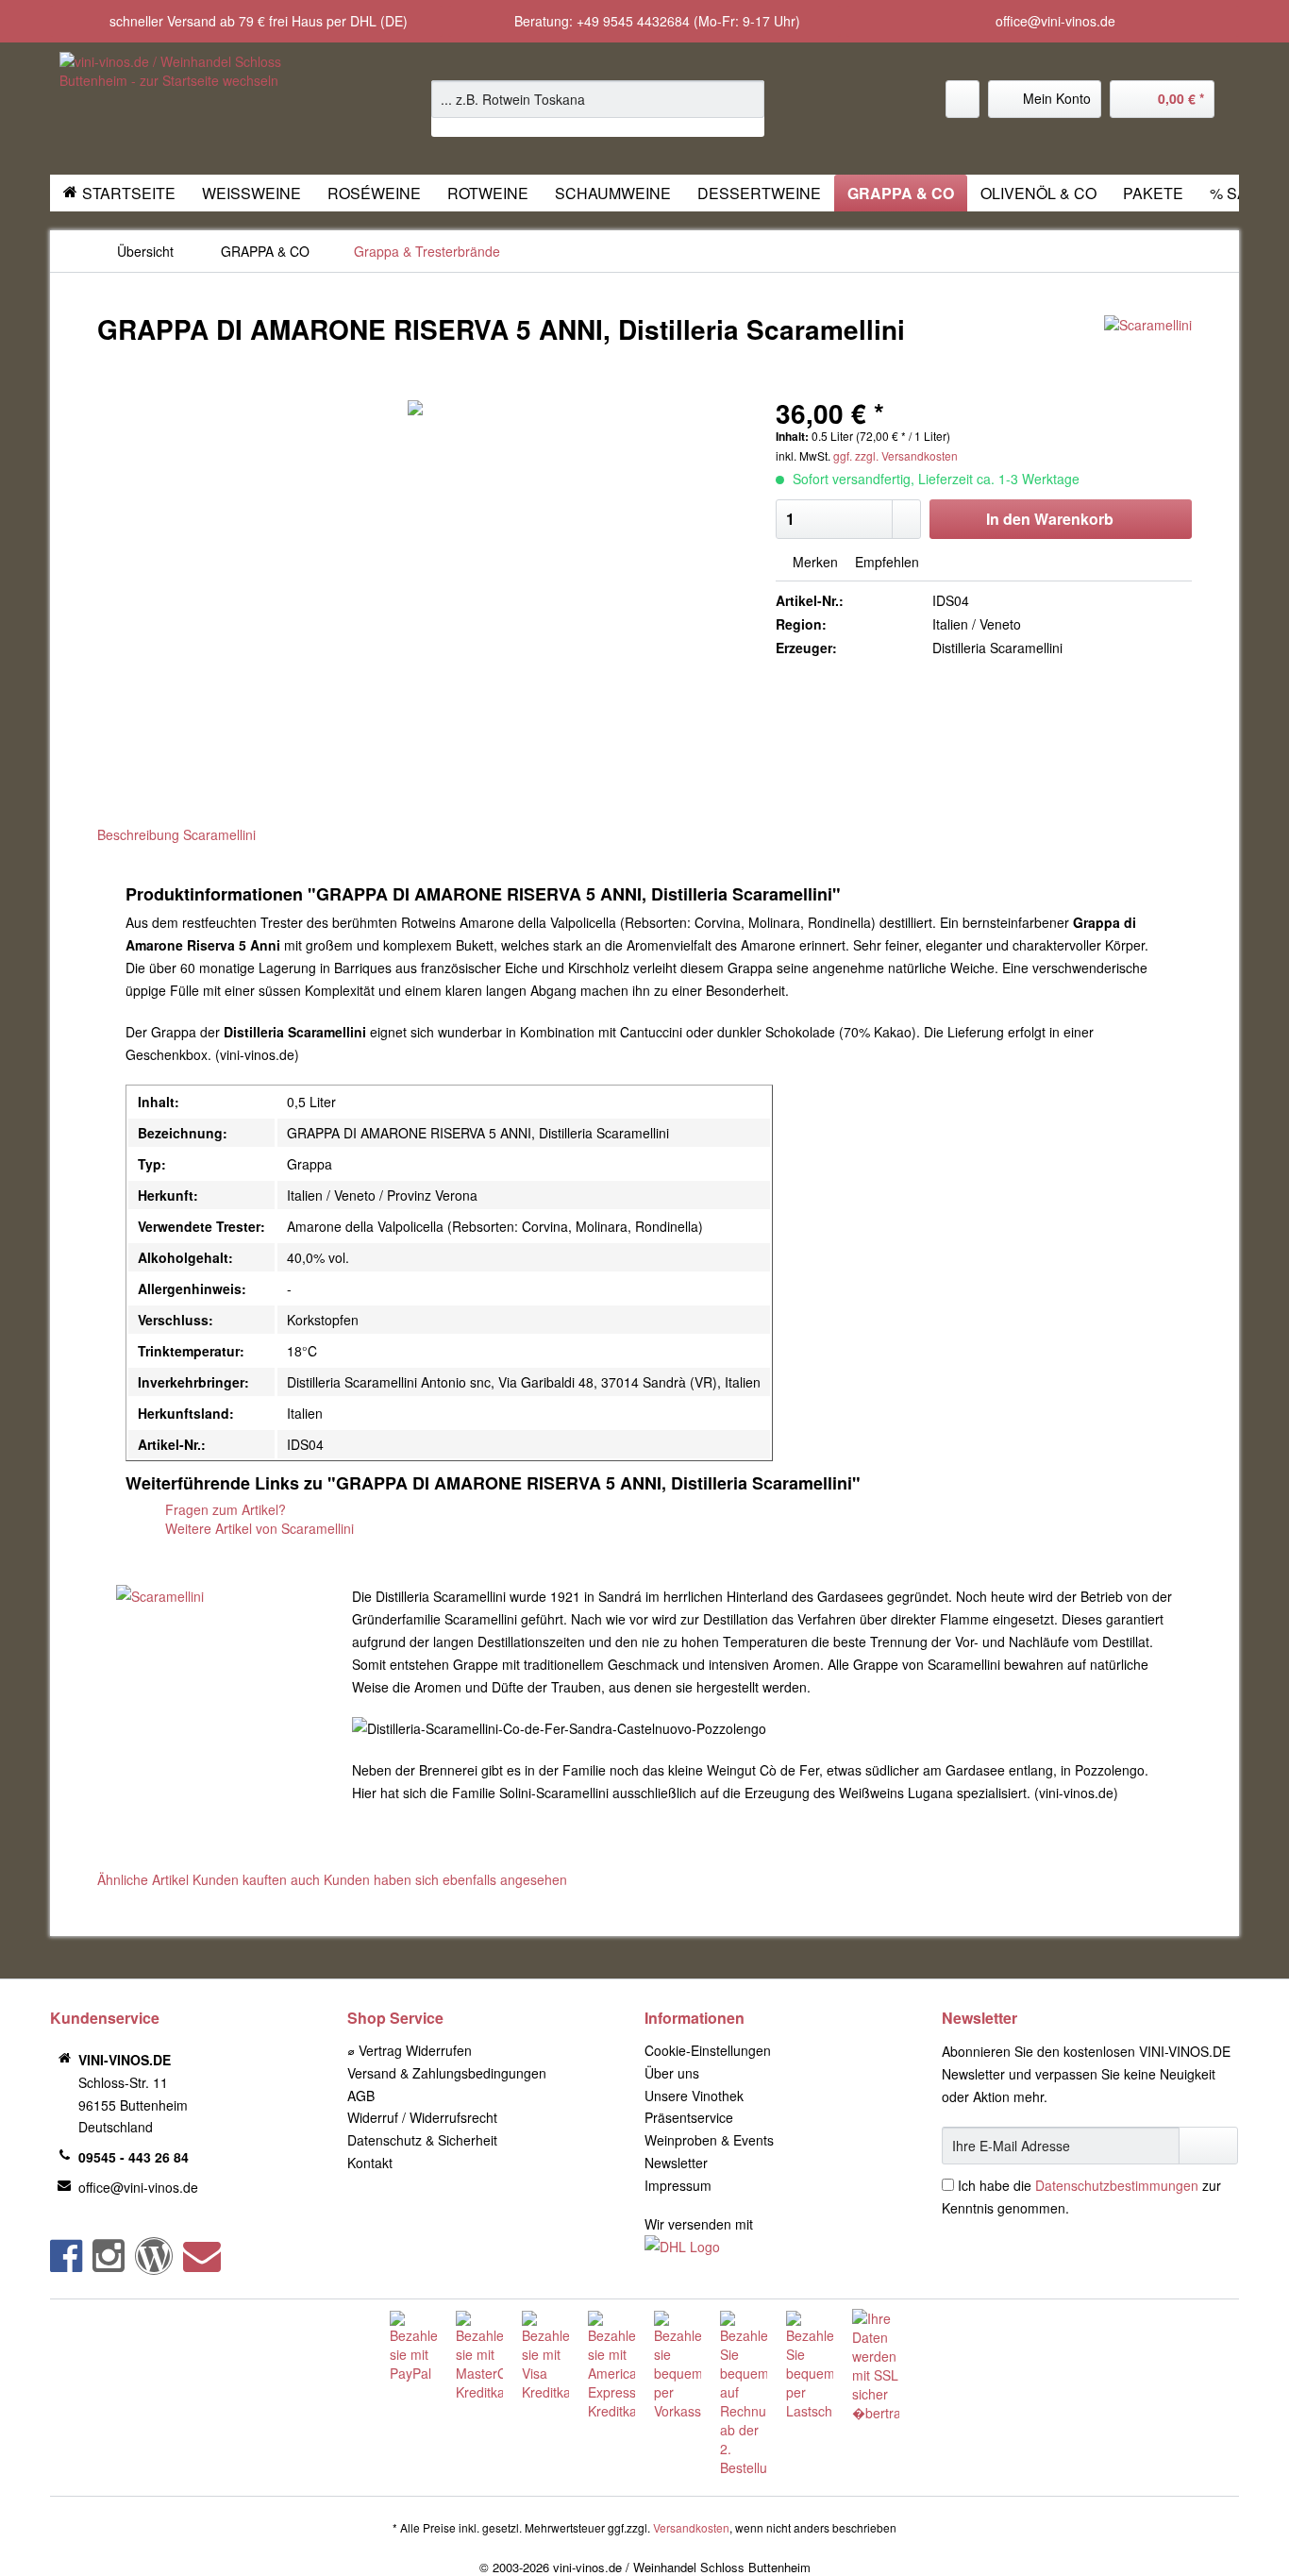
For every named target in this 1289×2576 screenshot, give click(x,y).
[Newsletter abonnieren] (1208, 2146)
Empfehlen (885, 562)
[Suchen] (747, 99)
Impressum (678, 2185)
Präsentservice (689, 2117)
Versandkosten (691, 2527)
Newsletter (676, 2163)
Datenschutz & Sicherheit (422, 2140)
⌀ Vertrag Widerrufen (410, 2050)
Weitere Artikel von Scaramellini (258, 1528)
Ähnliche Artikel (143, 1879)
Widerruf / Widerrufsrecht (422, 2117)
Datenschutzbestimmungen (1117, 2185)
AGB (361, 2096)
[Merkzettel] (963, 99)
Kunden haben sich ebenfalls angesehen (445, 1879)
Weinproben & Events (709, 2140)
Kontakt (370, 2163)
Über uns (672, 2073)
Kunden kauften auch (256, 1879)
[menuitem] (598, 109)
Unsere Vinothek (694, 2096)
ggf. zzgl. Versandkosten (896, 455)
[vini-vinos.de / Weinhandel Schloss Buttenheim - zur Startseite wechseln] (202, 109)
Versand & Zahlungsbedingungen (447, 2073)
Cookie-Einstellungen (708, 2050)
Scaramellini (219, 834)
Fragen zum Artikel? (224, 1509)
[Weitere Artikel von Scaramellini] (1148, 348)
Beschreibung (138, 834)
